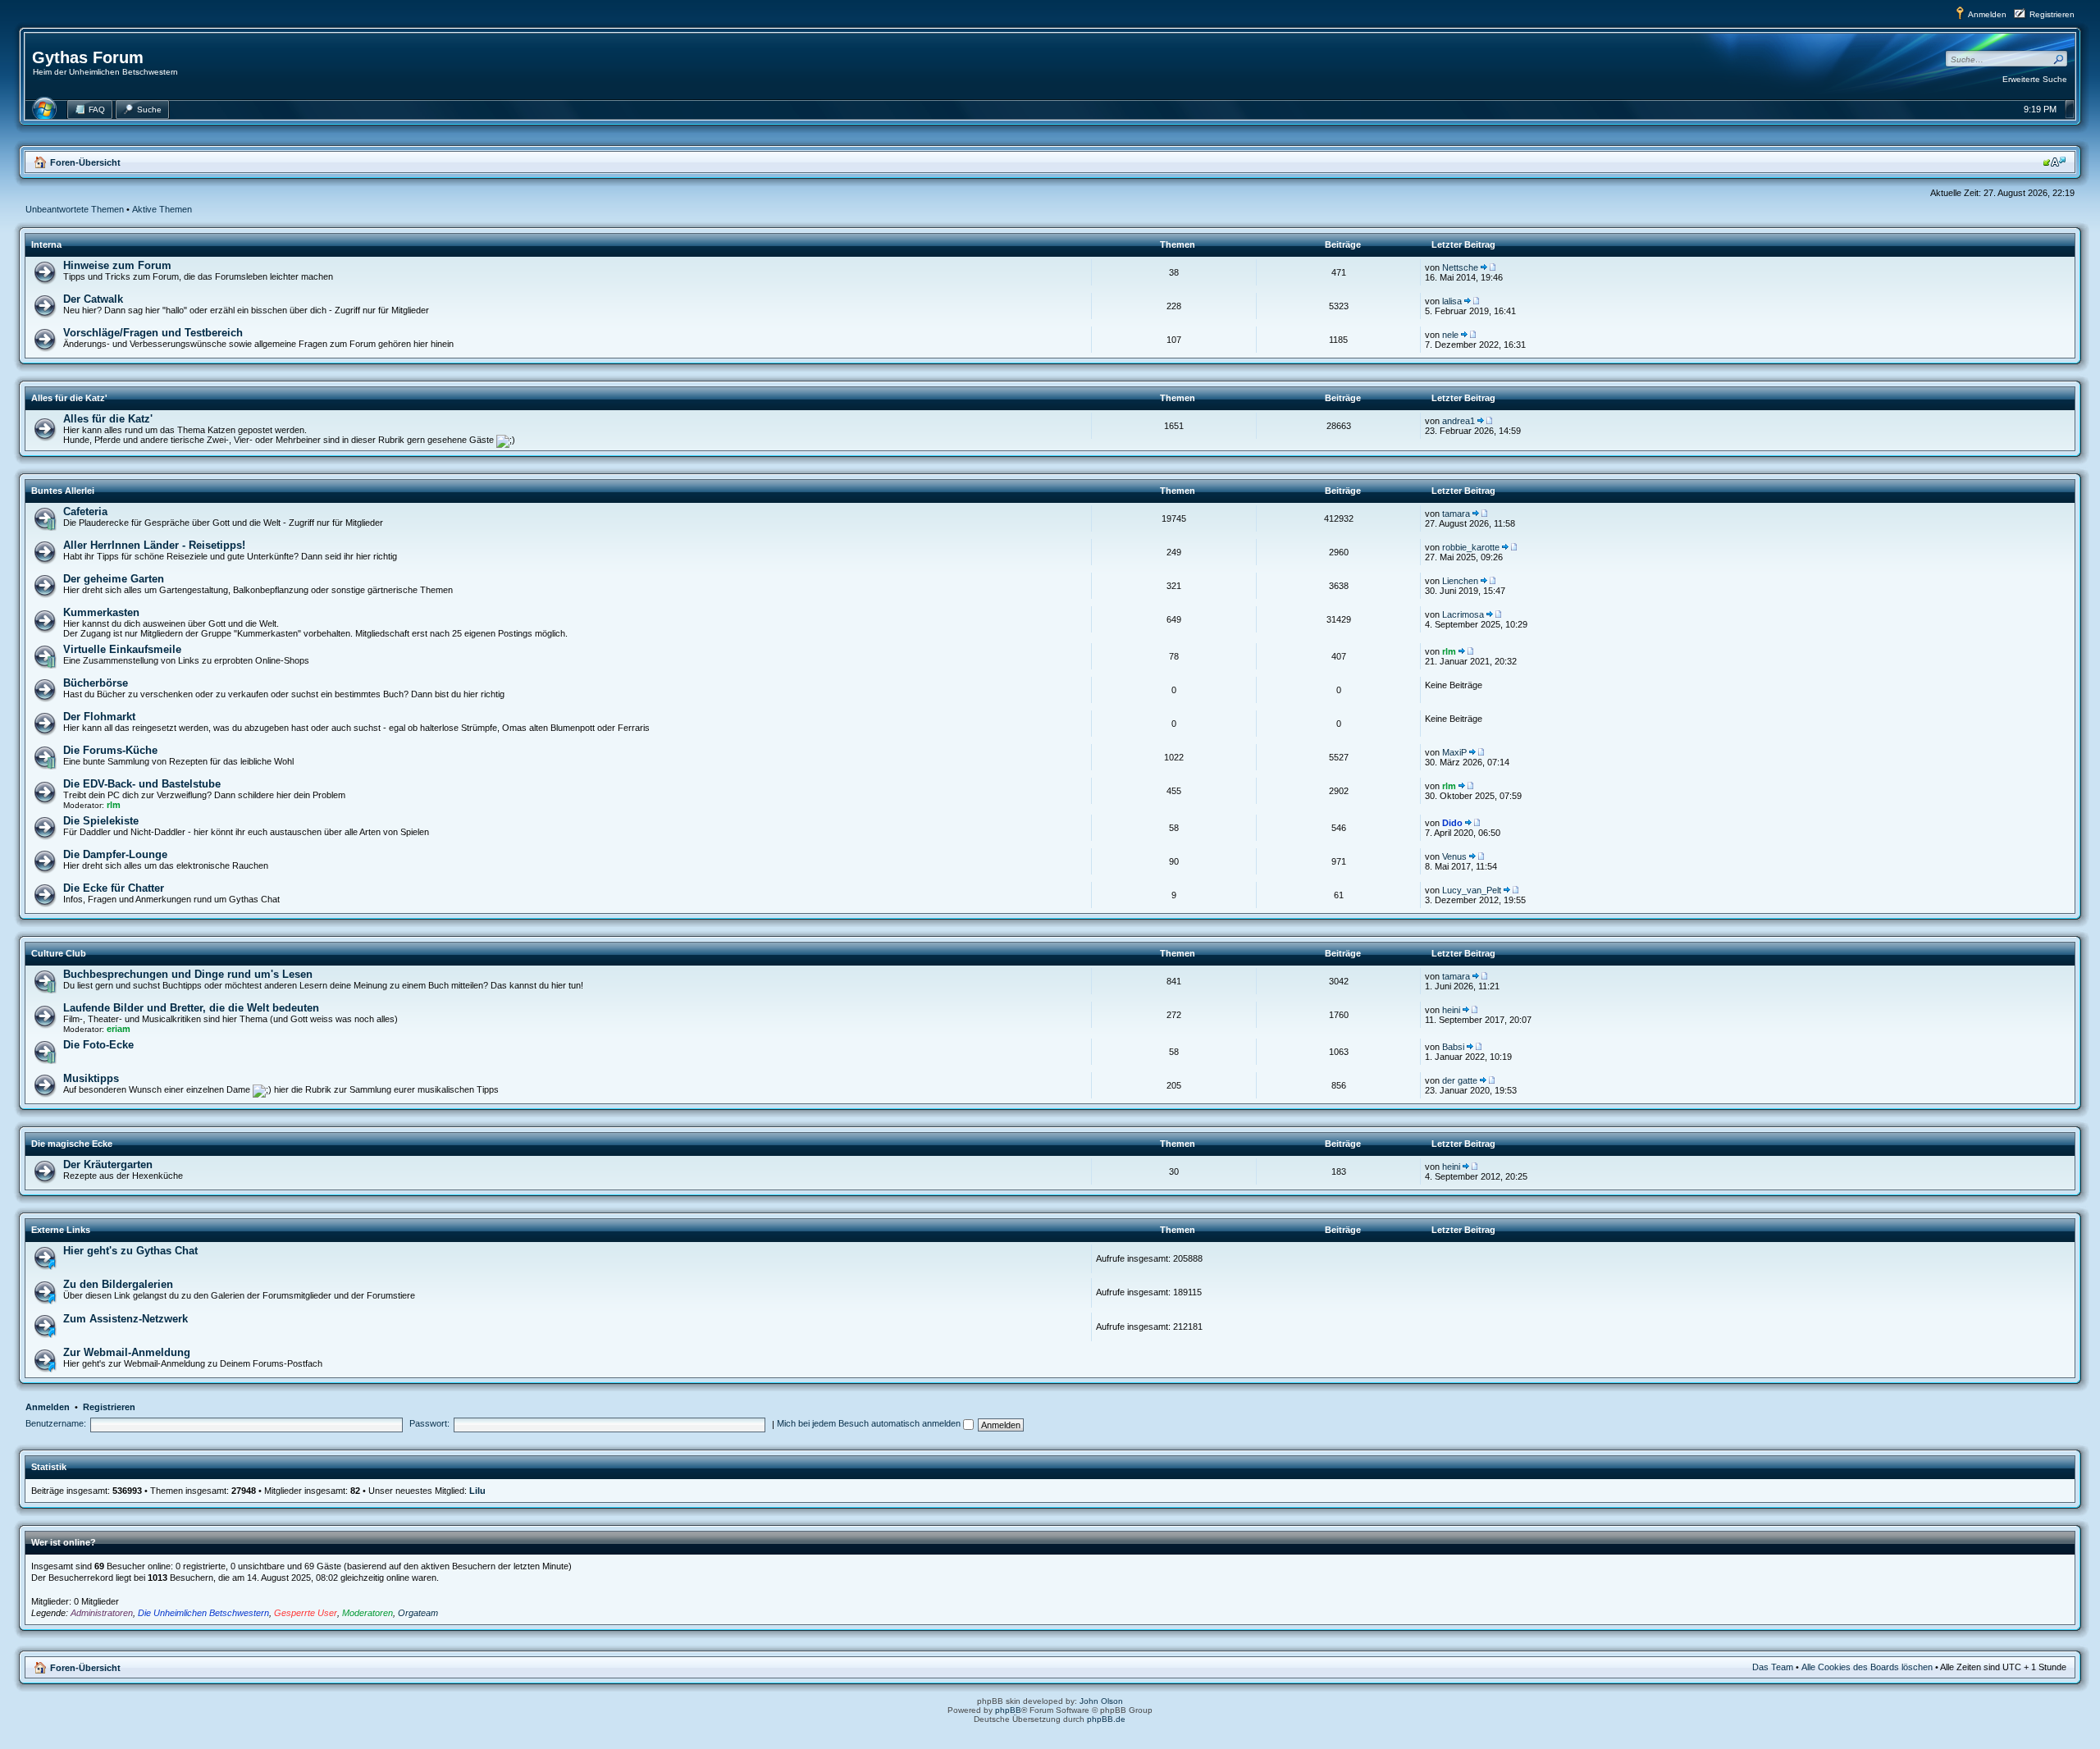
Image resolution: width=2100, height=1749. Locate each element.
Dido (1452, 823)
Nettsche (1460, 267)
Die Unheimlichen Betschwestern (203, 1613)
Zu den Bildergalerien (118, 1284)
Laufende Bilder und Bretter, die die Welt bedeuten (191, 1008)
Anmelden (1987, 14)
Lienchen (1460, 581)
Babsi (1453, 1047)
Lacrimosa (1463, 614)
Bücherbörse (96, 683)
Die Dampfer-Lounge (115, 854)
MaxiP (1454, 752)
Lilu (477, 1491)
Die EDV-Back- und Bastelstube (142, 784)
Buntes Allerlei (63, 491)
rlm (1449, 651)
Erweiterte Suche (2035, 79)
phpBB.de (1106, 1719)
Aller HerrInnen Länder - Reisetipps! (154, 545)
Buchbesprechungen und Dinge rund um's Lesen (188, 974)
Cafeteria (85, 511)
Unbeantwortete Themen (75, 209)
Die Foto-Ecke (98, 1045)
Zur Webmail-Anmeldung (127, 1352)
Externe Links (61, 1230)
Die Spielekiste (101, 821)
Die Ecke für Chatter (114, 888)
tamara (1456, 514)
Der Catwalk (93, 299)
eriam (119, 1029)
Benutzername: (56, 1423)
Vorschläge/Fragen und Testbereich (153, 333)
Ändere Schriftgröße (2054, 162)
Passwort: (429, 1423)
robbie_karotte (1471, 547)
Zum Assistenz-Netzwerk (126, 1319)
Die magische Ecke (72, 1144)
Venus (1454, 856)
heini (1451, 1010)
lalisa (1452, 301)
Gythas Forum (88, 57)
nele (1450, 335)
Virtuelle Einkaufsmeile (122, 649)
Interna (46, 244)
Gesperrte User (306, 1613)
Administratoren (102, 1613)
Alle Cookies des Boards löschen (1867, 1667)
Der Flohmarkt (99, 717)
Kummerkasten (101, 612)
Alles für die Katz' (69, 398)
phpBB (1008, 1710)
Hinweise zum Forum (117, 265)
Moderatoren (367, 1613)
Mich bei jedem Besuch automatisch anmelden (870, 1423)
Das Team (1773, 1667)
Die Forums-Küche (110, 750)
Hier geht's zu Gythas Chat (130, 1251)
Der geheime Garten (114, 579)
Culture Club (59, 953)
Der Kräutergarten (108, 1164)
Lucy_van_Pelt (1472, 890)
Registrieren (2052, 14)
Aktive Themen (162, 209)
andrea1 (1459, 421)
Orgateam (418, 1613)
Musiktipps (91, 1078)
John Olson (1101, 1701)
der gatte (1460, 1080)
